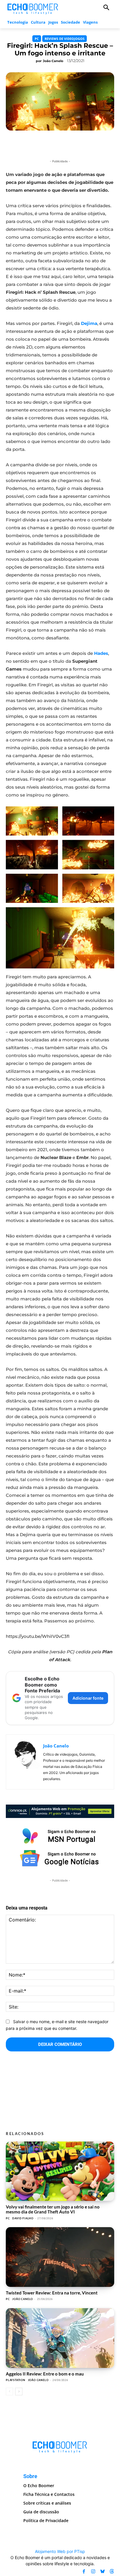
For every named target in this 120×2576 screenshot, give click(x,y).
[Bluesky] (103, 2571)
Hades (101, 653)
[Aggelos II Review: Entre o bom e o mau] (60, 2338)
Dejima (89, 323)
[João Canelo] (26, 1762)
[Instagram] (93, 2571)
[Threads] (112, 2571)
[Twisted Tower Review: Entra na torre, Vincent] (60, 2257)
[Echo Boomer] (33, 8)
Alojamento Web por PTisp (60, 2551)
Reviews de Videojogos (65, 39)
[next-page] (19, 2392)
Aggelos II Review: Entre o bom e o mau (45, 2374)
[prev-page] (9, 2392)
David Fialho (23, 2218)
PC (37, 39)
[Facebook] (84, 2571)
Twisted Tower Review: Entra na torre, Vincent (52, 2293)
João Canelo (53, 61)
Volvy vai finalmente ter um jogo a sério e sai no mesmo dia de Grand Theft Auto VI (53, 2209)
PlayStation (16, 2380)
